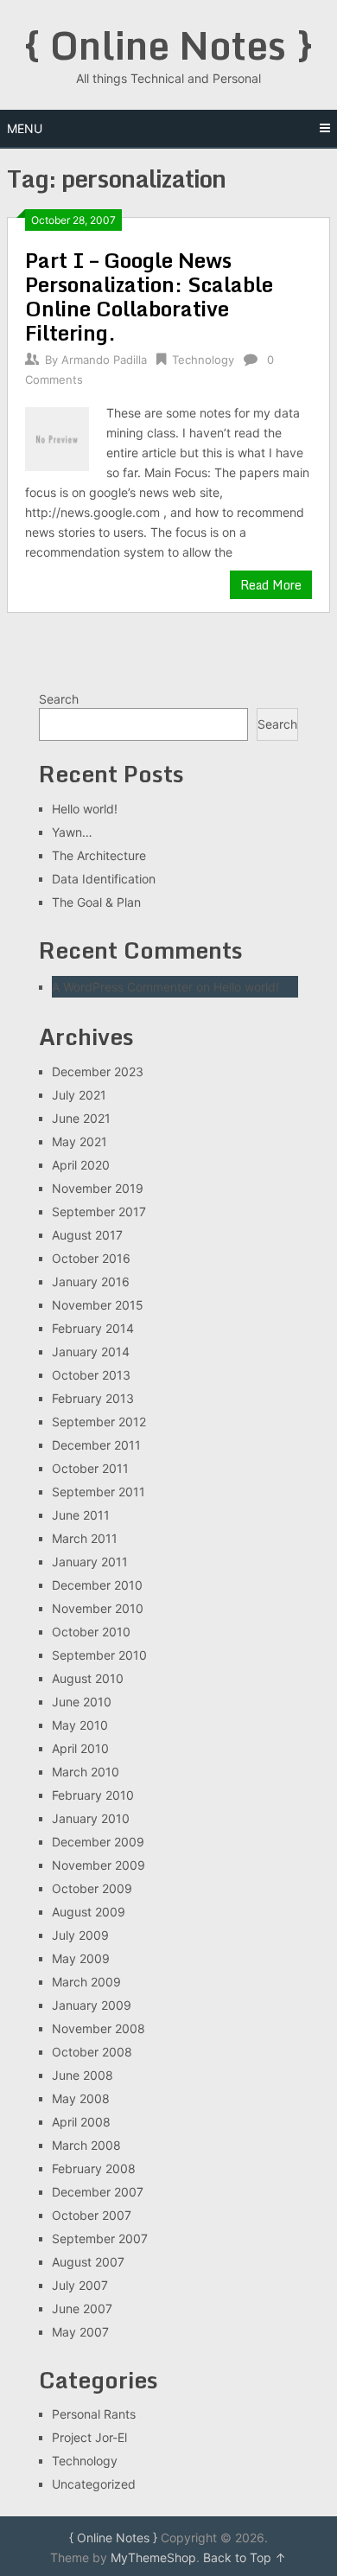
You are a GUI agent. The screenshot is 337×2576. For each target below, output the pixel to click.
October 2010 (91, 1632)
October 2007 (92, 2215)
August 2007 (88, 2262)
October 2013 (91, 1375)
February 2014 (93, 1328)
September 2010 (99, 1655)
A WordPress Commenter (122, 987)
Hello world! (85, 809)
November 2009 (99, 1865)
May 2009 (81, 1958)
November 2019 (98, 1188)
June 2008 (83, 2075)
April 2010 (80, 1748)
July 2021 (79, 1095)
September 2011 (99, 1492)
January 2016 (91, 1282)
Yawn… (72, 832)
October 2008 (92, 2052)
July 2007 (80, 2285)
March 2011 (85, 1538)
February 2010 (93, 1795)
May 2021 (79, 1141)
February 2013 (93, 1398)
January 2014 (91, 1352)
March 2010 (86, 1772)
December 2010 (97, 1585)
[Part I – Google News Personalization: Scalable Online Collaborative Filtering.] (57, 437)
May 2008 (81, 2098)
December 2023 (98, 1071)
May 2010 (80, 1725)
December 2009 (98, 1842)
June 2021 (81, 1118)
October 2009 (92, 1888)
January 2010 (91, 1818)
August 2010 (88, 1678)
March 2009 (86, 1982)
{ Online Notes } (168, 45)
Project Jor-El (89, 2437)
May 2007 (80, 2332)
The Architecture (99, 855)
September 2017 (99, 1211)
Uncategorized (94, 2484)
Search (59, 699)
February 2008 (94, 2168)
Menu (25, 128)
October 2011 (90, 1468)
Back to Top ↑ (245, 2557)
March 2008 (86, 2145)
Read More (271, 585)
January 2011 (90, 1562)
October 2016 (91, 1258)
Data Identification (104, 879)
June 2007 (82, 2308)
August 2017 (87, 1235)
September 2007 (100, 2238)
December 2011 (96, 1445)
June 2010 (82, 1702)
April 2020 (81, 1165)
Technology (203, 360)
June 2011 (81, 1515)
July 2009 (80, 1935)
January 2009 (92, 2005)
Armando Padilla (104, 360)
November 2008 (99, 2028)
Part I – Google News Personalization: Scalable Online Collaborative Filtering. (149, 296)
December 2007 (98, 2192)
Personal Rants (94, 2414)
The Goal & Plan (96, 902)
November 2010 (98, 1608)
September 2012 (99, 1422)
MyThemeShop (153, 2557)
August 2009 (89, 1912)
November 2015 (98, 1305)
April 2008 (81, 2122)
